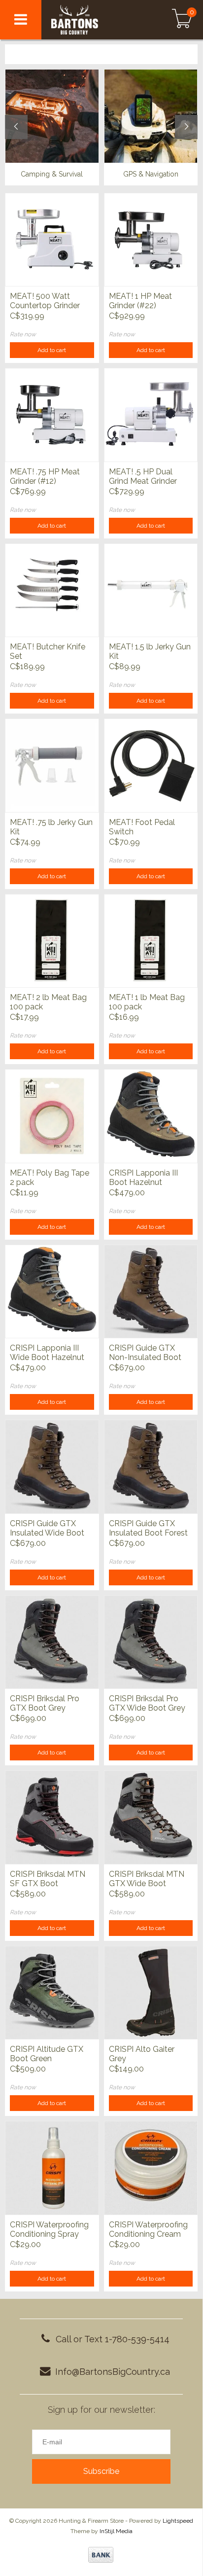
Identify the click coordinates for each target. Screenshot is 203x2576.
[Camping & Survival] (52, 116)
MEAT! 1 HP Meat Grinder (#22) (140, 301)
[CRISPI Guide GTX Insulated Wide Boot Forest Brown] (52, 1467)
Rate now (23, 334)
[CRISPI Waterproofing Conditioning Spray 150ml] (52, 2168)
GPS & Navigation (151, 174)
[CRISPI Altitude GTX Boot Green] (52, 1993)
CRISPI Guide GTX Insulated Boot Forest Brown (148, 1529)
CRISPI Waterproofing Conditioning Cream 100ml (148, 2230)
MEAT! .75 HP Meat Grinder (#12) (45, 476)
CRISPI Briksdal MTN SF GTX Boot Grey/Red (48, 1879)
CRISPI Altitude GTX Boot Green (47, 2054)
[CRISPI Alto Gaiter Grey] (151, 1993)
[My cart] (182, 20)
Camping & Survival (52, 174)
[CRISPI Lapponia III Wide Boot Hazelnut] (52, 1291)
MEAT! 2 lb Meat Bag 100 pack (48, 1002)
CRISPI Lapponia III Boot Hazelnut (143, 1178)
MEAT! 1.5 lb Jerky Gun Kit (150, 651)
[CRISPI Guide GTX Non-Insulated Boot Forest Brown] (151, 1291)
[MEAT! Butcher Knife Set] (52, 590)
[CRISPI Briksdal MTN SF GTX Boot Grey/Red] (52, 1817)
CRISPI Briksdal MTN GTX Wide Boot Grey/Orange (147, 1879)
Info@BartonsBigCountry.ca (113, 2372)
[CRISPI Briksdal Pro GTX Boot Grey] (52, 1642)
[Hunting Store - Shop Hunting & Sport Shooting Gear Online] (93, 20)
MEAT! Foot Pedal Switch (142, 827)
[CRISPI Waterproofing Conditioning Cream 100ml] (151, 2168)
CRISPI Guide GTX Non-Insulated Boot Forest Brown (145, 1353)
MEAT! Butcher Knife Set (48, 651)
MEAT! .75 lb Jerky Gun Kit (51, 827)
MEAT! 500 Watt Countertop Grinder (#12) (45, 301)
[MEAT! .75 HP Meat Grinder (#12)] (52, 415)
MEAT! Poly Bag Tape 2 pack (50, 1178)
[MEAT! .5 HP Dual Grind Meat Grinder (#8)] (151, 415)
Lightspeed (178, 2521)
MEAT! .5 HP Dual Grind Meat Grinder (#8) (143, 477)
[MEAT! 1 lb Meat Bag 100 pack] (151, 941)
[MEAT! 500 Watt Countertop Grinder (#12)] (52, 240)
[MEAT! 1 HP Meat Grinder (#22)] (151, 240)
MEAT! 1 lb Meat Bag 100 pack (147, 1002)
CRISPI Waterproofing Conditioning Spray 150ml (49, 2230)
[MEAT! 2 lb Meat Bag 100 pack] (52, 941)
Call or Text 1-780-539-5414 (113, 2339)
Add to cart (52, 350)
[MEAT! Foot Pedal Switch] (151, 765)
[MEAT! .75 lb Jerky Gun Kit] (52, 765)
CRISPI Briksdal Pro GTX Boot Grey (45, 1703)
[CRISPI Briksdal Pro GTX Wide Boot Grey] (151, 1642)
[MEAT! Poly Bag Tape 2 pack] (52, 1116)
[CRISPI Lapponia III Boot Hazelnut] (151, 1116)
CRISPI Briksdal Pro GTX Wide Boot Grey (147, 1703)
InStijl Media (116, 2531)
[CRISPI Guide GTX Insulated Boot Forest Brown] (151, 1467)
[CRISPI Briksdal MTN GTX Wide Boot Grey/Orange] (151, 1817)
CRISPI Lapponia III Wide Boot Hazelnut (47, 1353)
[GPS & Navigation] (151, 116)
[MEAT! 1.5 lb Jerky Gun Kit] (151, 590)
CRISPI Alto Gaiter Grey (142, 2054)
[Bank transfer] (101, 2555)
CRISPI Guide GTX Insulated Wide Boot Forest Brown (47, 1529)
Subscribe (101, 2471)
